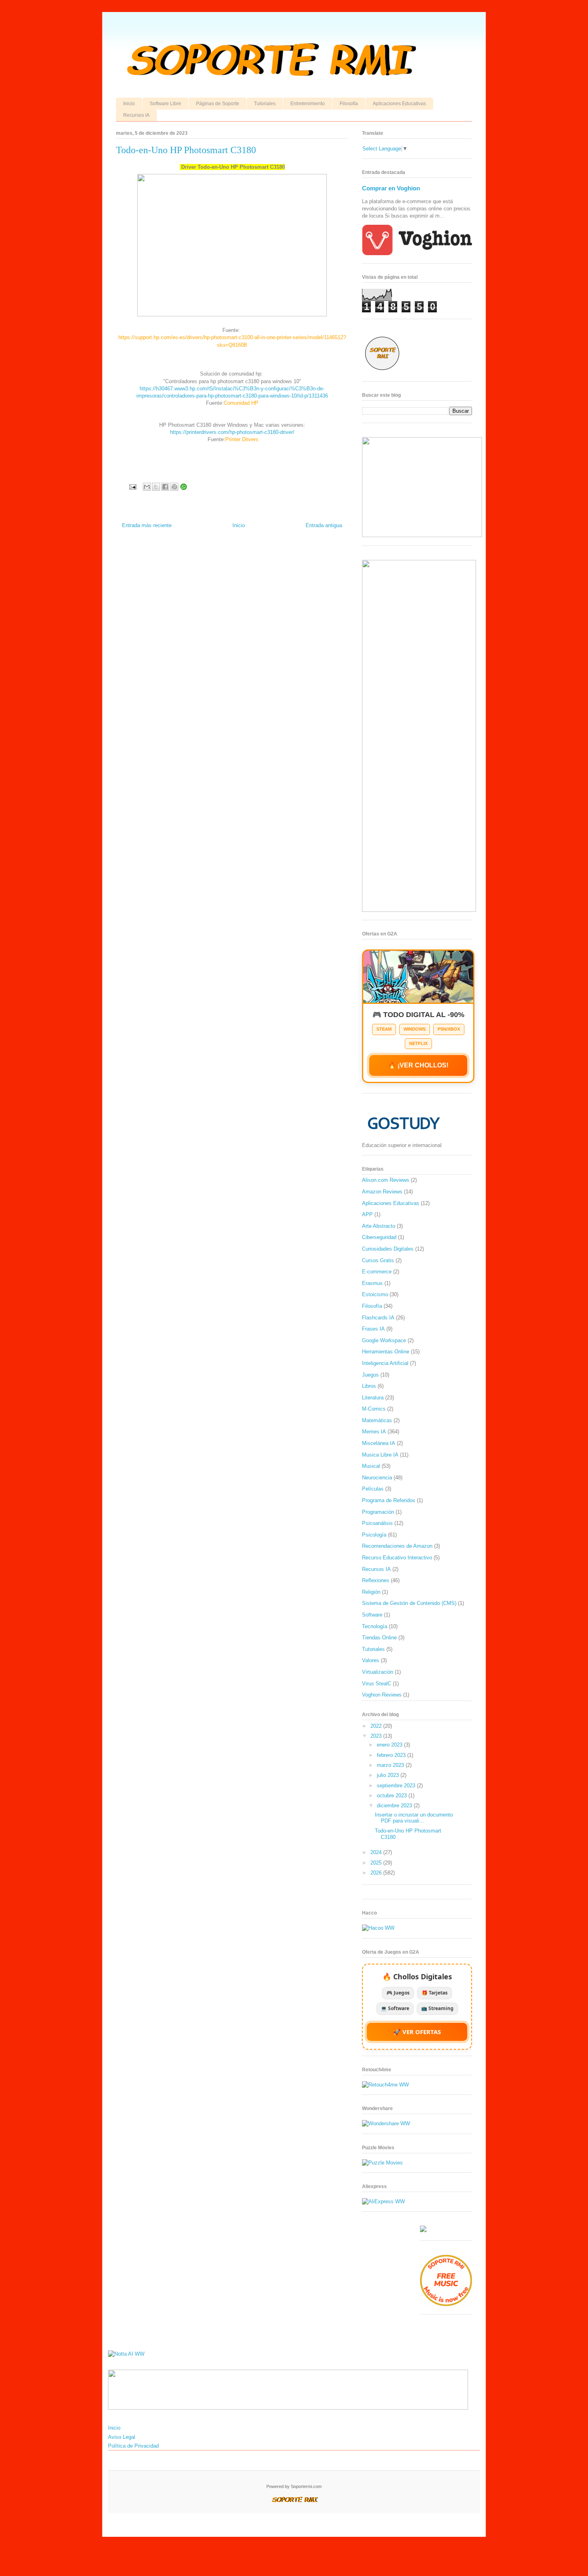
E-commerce (377, 1272)
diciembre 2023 (395, 1806)
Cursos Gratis (378, 1260)
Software (372, 1615)
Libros (369, 1386)
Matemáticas (377, 1420)
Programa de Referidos (389, 1500)
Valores (371, 1660)
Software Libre (165, 104)
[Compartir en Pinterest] (174, 487)
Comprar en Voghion (391, 188)
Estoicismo (375, 1294)
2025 (377, 1863)
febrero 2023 (392, 1755)
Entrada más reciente (147, 525)
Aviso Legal (122, 2437)
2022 (377, 1726)
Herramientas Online (386, 1352)
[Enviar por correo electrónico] (147, 487)
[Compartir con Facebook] (165, 487)
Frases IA (373, 1329)
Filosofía (349, 104)
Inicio (129, 104)
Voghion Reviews (382, 1695)
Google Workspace (384, 1340)
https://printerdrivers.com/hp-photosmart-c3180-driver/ (232, 432)
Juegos (370, 1375)
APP (367, 1214)
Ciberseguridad (379, 1237)
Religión (371, 1592)
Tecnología (375, 1626)
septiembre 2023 (397, 1786)
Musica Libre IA (380, 1455)
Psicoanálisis (377, 1523)
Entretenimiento (308, 104)
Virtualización (378, 1672)
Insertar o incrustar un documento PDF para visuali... (414, 1818)
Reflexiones (376, 1580)
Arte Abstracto (379, 1226)
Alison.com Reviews (386, 1180)
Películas (373, 1489)
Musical (371, 1466)
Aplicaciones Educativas (399, 104)
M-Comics (374, 1409)
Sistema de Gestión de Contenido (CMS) (409, 1603)
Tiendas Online (379, 1638)
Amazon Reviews (382, 1192)
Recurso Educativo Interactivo (397, 1558)
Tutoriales (265, 104)
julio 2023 (389, 1775)
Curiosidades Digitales (388, 1249)
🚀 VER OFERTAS (417, 2032)
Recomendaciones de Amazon (397, 1546)
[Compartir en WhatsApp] (184, 487)
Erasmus (372, 1283)
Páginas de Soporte (218, 104)
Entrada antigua (324, 525)
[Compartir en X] (156, 487)
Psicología (374, 1535)
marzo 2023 (391, 1765)
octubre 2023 (393, 1796)
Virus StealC (377, 1684)
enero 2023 (390, 1745)
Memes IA (374, 1432)
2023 (377, 1736)
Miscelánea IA (379, 1443)
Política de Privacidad (133, 2446)
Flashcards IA (378, 1318)
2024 (377, 1852)
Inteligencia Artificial (385, 1363)
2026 (377, 1873)
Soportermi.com (306, 2486)
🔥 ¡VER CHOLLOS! (418, 1065)
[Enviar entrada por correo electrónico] (132, 487)
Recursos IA (136, 115)
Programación (378, 1512)
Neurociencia (377, 1478)
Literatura (373, 1398)
